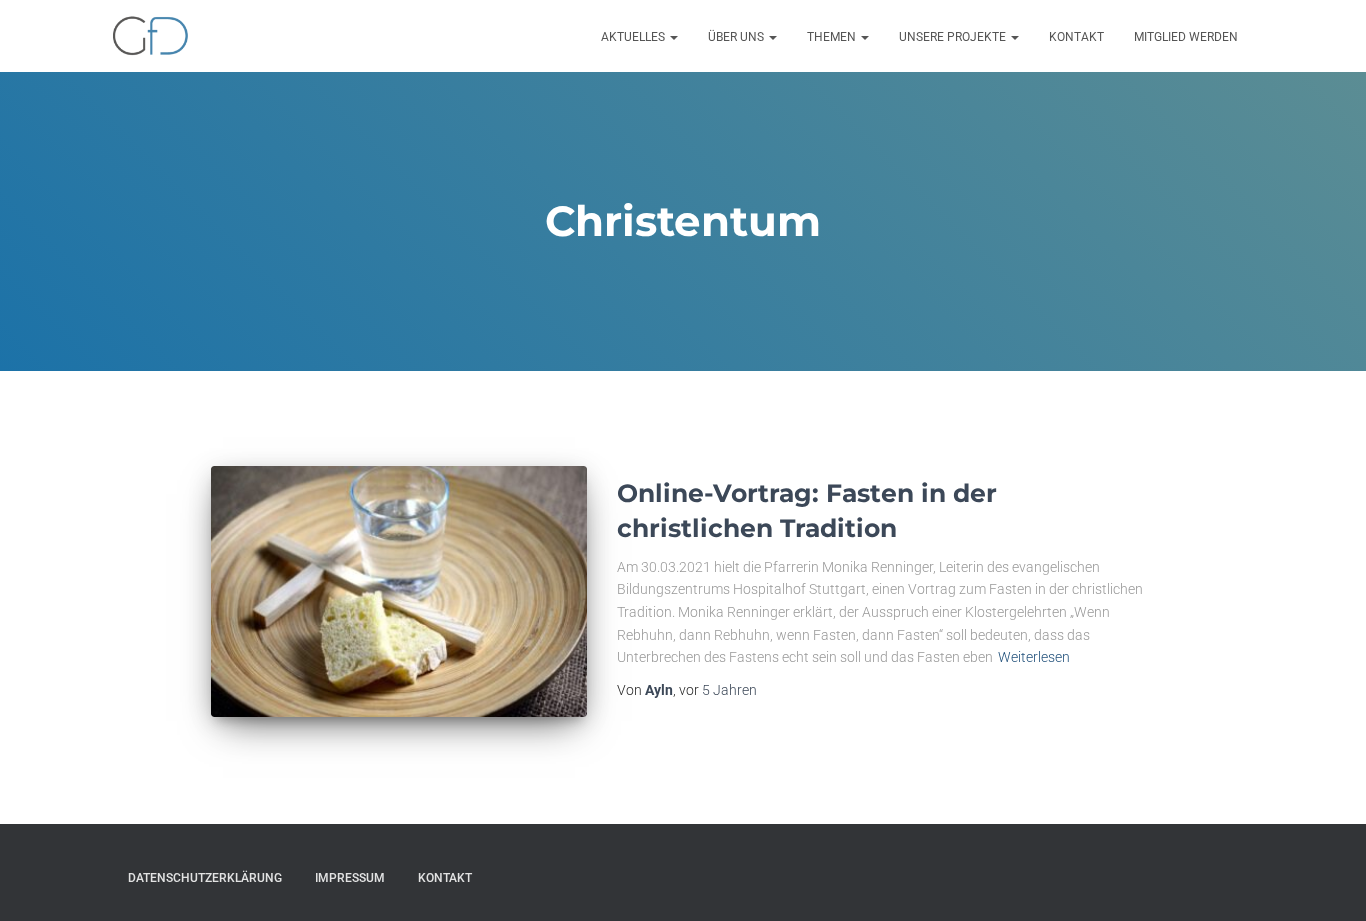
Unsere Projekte (954, 37)
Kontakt (1076, 37)
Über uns (737, 37)
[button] (673, 37)
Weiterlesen (1034, 657)
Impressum (350, 878)
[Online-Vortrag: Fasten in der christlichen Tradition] (399, 591)
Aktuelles (634, 37)
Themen (833, 37)
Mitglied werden (1186, 37)
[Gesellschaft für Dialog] (150, 36)
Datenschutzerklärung (205, 878)
